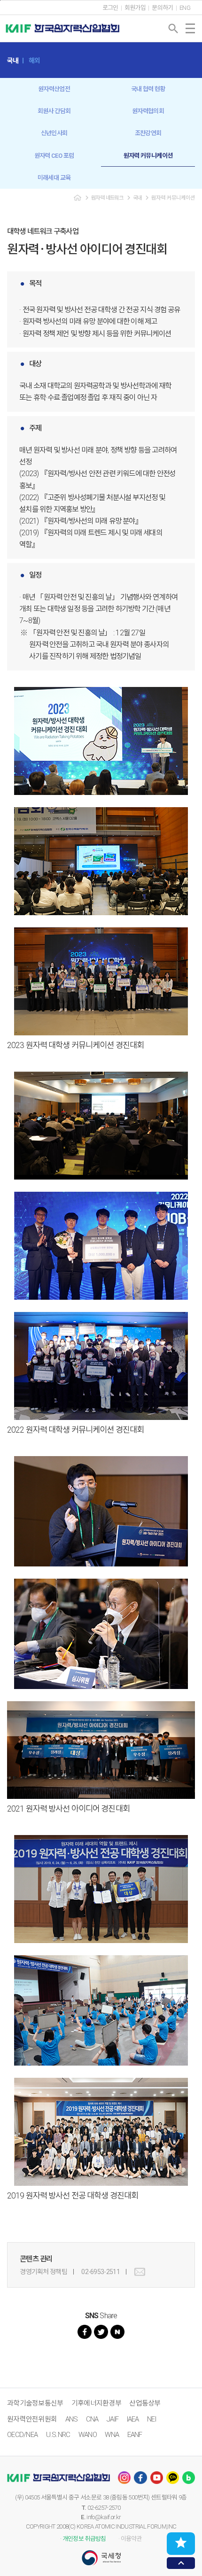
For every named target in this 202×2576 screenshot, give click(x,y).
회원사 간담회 (54, 111)
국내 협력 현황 (148, 89)
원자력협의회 (148, 111)
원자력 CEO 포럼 (54, 156)
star (181, 2543)
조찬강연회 (148, 133)
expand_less (181, 2563)
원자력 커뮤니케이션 (148, 156)
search (173, 29)
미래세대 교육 (54, 178)
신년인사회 (54, 133)
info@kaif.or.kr (104, 2517)
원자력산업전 (54, 89)
